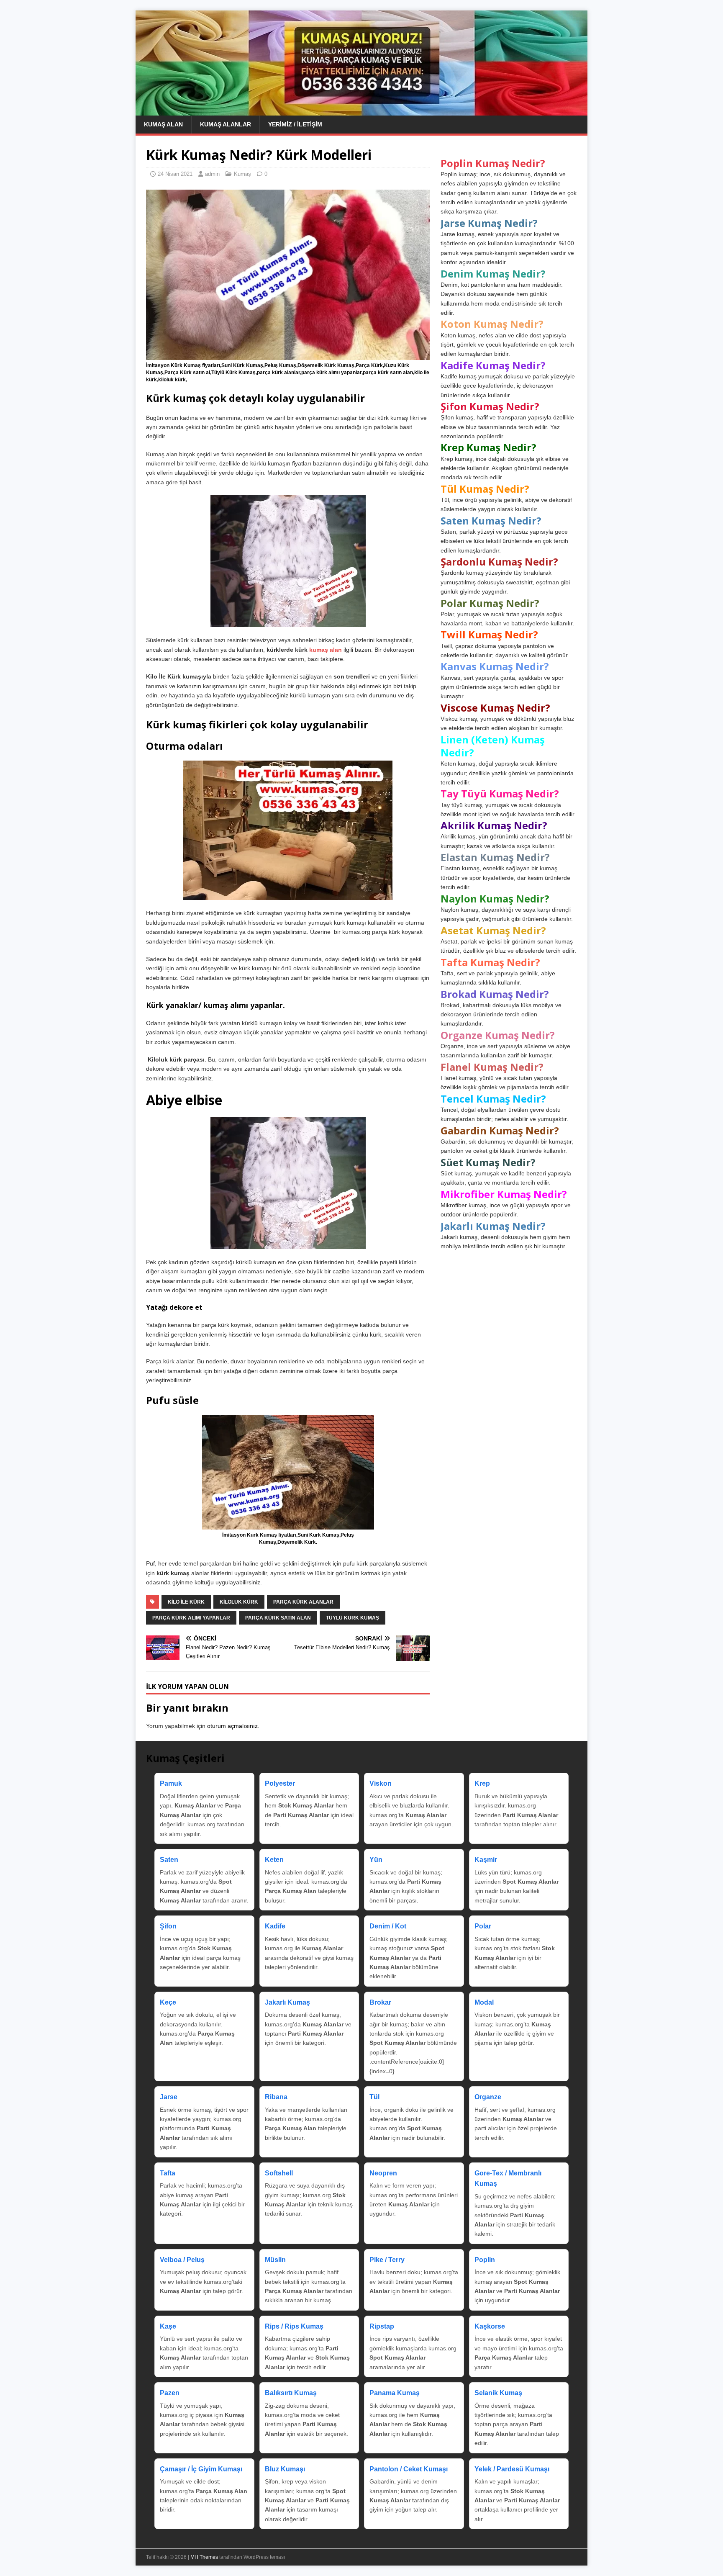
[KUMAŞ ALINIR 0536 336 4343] (361, 111)
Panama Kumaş (395, 2393)
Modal (484, 2002)
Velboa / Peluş (182, 2260)
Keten (274, 1860)
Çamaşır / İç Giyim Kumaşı (201, 2469)
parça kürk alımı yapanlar (191, 1618)
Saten (169, 1860)
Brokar (380, 2002)
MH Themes (204, 2557)
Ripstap (382, 2326)
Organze (488, 2097)
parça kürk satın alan (278, 1618)
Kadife (275, 1926)
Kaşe (168, 2326)
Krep (482, 1783)
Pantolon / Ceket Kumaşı (409, 2469)
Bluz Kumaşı (285, 2469)
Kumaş (242, 174)
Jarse (169, 2097)
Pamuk (171, 1783)
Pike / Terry (387, 2260)
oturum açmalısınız (232, 1726)
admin (212, 174)
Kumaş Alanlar (226, 124)
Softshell (279, 2173)
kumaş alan (326, 650)
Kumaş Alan (163, 124)
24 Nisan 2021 (175, 174)
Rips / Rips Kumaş (294, 2326)
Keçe (168, 2002)
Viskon (381, 1783)
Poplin (485, 2260)
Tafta (168, 2173)
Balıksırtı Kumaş (291, 2393)
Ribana (276, 2097)
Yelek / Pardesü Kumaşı (512, 2469)
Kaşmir (486, 1860)
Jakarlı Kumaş (287, 2002)
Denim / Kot (388, 1926)
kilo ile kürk (186, 1602)
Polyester (280, 1783)
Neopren (383, 2173)
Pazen (170, 2393)
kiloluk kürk (239, 1602)
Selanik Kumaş (498, 2393)
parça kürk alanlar (303, 1602)
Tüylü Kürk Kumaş (353, 1618)
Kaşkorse (490, 2326)
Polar (483, 1926)
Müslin (275, 2260)
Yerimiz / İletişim (295, 124)
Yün (376, 1860)
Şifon (168, 1926)
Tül (374, 2097)
